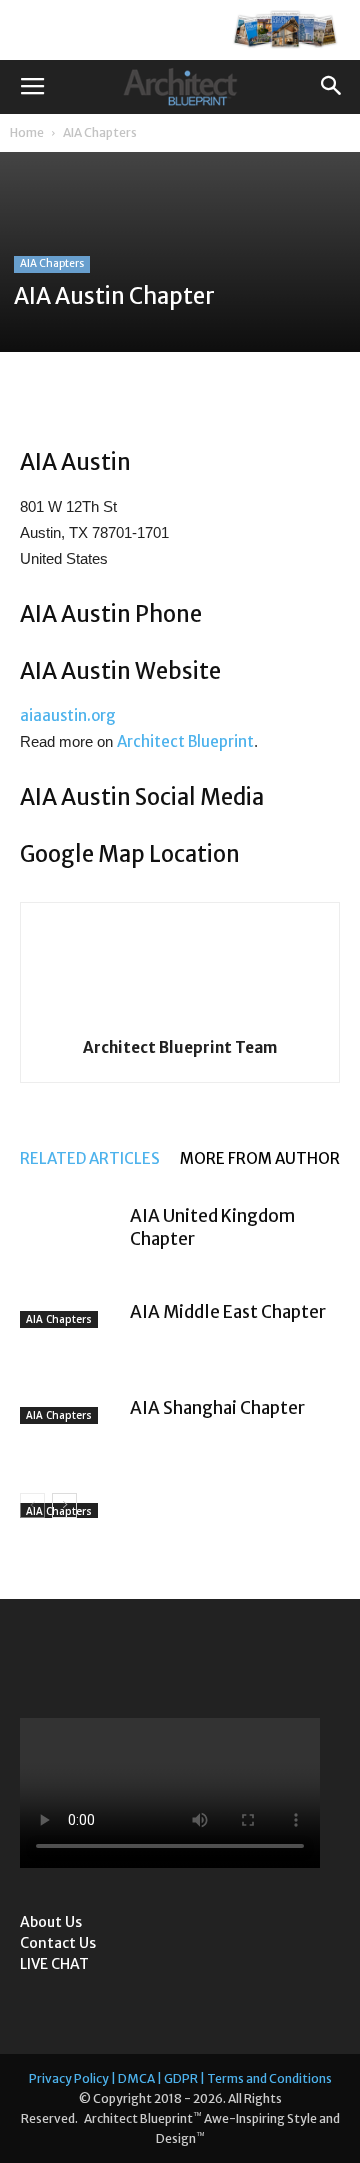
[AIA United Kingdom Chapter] (70, 1239)
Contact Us (58, 1943)
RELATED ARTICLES (90, 1158)
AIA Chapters (100, 132)
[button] (332, 87)
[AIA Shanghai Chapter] (70, 1431)
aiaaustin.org (68, 715)
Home (27, 132)
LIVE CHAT (54, 1964)
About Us (51, 1922)
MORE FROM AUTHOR (260, 1158)
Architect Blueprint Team (180, 1047)
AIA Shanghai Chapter (217, 1408)
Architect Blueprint (185, 741)
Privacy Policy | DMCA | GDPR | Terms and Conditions (180, 2078)
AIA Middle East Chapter (228, 1312)
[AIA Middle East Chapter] (70, 1335)
